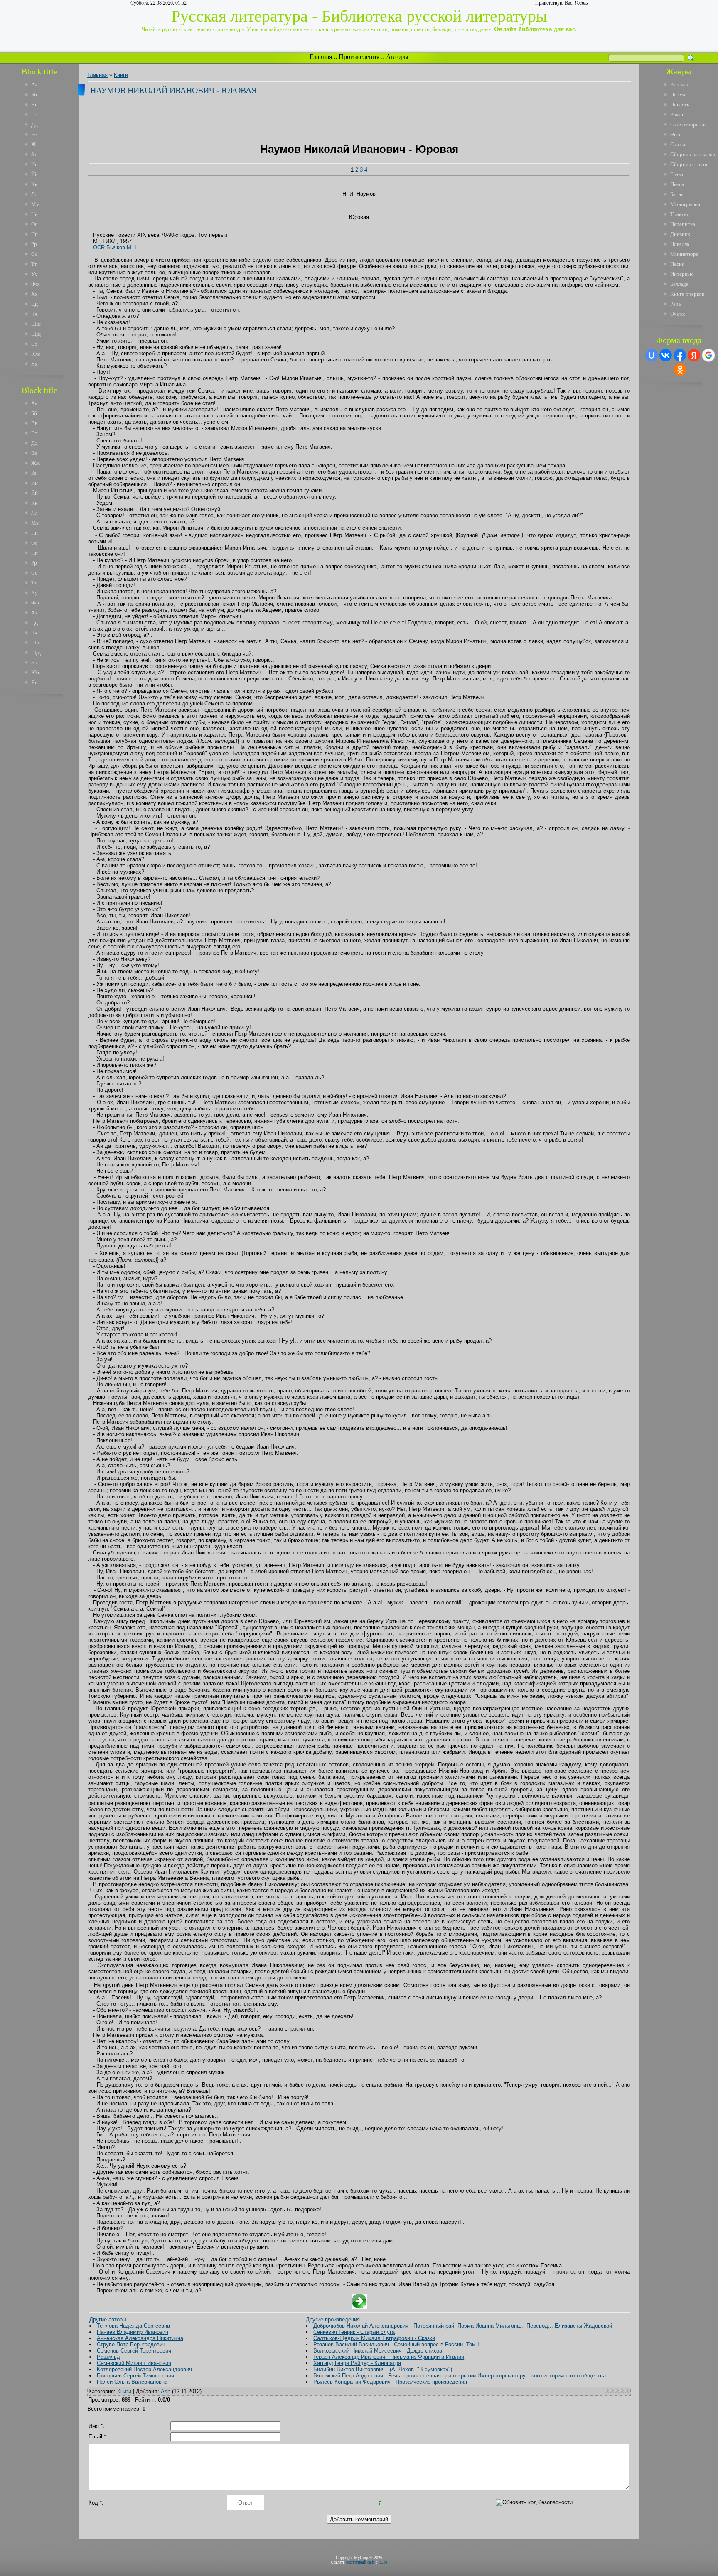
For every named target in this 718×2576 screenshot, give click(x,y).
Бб (34, 95)
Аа (34, 85)
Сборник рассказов (693, 154)
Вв (34, 104)
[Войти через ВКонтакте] (666, 355)
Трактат (680, 214)
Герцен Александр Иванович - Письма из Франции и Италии (389, 2357)
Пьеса (677, 184)
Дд (34, 124)
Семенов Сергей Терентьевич (134, 2351)
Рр (34, 244)
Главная (321, 57)
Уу (34, 274)
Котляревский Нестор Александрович (144, 2369)
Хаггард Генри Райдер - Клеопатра (357, 2363)
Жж (36, 144)
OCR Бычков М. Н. (117, 247)
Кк (34, 184)
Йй (34, 174)
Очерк (677, 314)
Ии (34, 164)
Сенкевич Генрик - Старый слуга (354, 2332)
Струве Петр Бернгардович (131, 2344)
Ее (34, 134)
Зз (34, 154)
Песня (677, 264)
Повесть (680, 104)
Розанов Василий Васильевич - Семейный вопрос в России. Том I (396, 2344)
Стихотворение (688, 124)
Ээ (34, 344)
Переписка (683, 224)
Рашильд (108, 2357)
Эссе (676, 134)
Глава (677, 174)
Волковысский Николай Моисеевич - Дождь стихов (378, 2351)
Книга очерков (687, 294)
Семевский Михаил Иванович (134, 2363)
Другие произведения (333, 2319)
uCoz (383, 2562)
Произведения (359, 57)
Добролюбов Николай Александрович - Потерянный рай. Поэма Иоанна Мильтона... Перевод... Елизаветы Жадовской (463, 2326)
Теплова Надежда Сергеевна (133, 2326)
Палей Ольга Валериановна (132, 2382)
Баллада (679, 284)
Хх (34, 294)
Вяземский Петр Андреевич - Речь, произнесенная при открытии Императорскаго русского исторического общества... (462, 2376)
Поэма (678, 95)
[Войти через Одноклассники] (680, 370)
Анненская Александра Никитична (140, 2338)
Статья (678, 144)
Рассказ (679, 85)
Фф (35, 284)
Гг (34, 114)
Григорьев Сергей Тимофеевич (135, 2376)
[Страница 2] (359, 2307)
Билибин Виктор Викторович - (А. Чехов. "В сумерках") (383, 2369)
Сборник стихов (689, 164)
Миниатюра (684, 254)
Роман (677, 114)
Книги (121, 75)
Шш (36, 324)
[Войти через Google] (708, 355)
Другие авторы (108, 2319)
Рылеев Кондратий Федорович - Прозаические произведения (390, 2382)
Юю (36, 354)
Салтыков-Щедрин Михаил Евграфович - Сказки (374, 2338)
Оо (34, 224)
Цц (34, 304)
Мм (35, 204)
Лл (34, 194)
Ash (166, 2391)
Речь (676, 304)
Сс (34, 254)
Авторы (397, 57)
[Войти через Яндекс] (694, 355)
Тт (34, 264)
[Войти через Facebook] (680, 355)
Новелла (680, 244)
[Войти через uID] (652, 355)
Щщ (36, 334)
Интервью (682, 274)
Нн (34, 214)
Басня (677, 194)
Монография (685, 204)
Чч (34, 314)
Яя (34, 364)
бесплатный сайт (360, 2562)
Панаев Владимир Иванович (133, 2332)
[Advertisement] (45, 826)
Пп (34, 234)
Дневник (680, 234)
